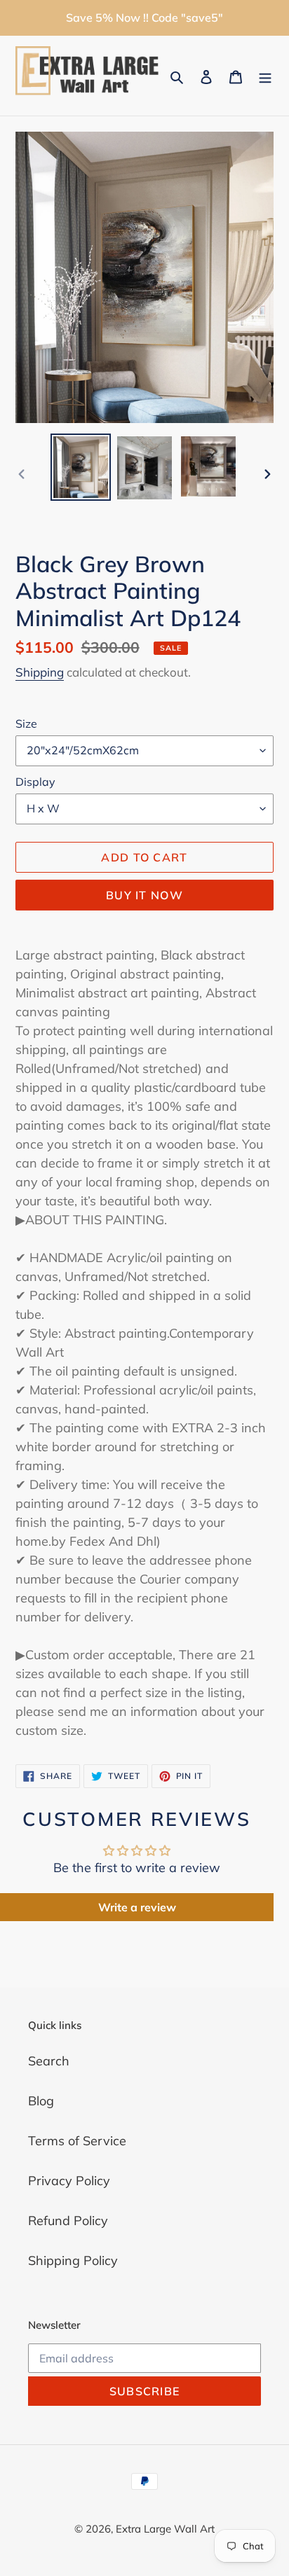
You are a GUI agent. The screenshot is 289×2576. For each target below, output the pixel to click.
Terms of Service (77, 2141)
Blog (41, 2101)
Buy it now (144, 895)
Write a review (137, 1907)
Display (35, 782)
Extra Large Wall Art (165, 2529)
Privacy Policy (69, 2181)
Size (26, 723)
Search (49, 2061)
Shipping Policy (73, 2260)
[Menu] (265, 76)
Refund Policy (68, 2221)
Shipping (40, 672)
